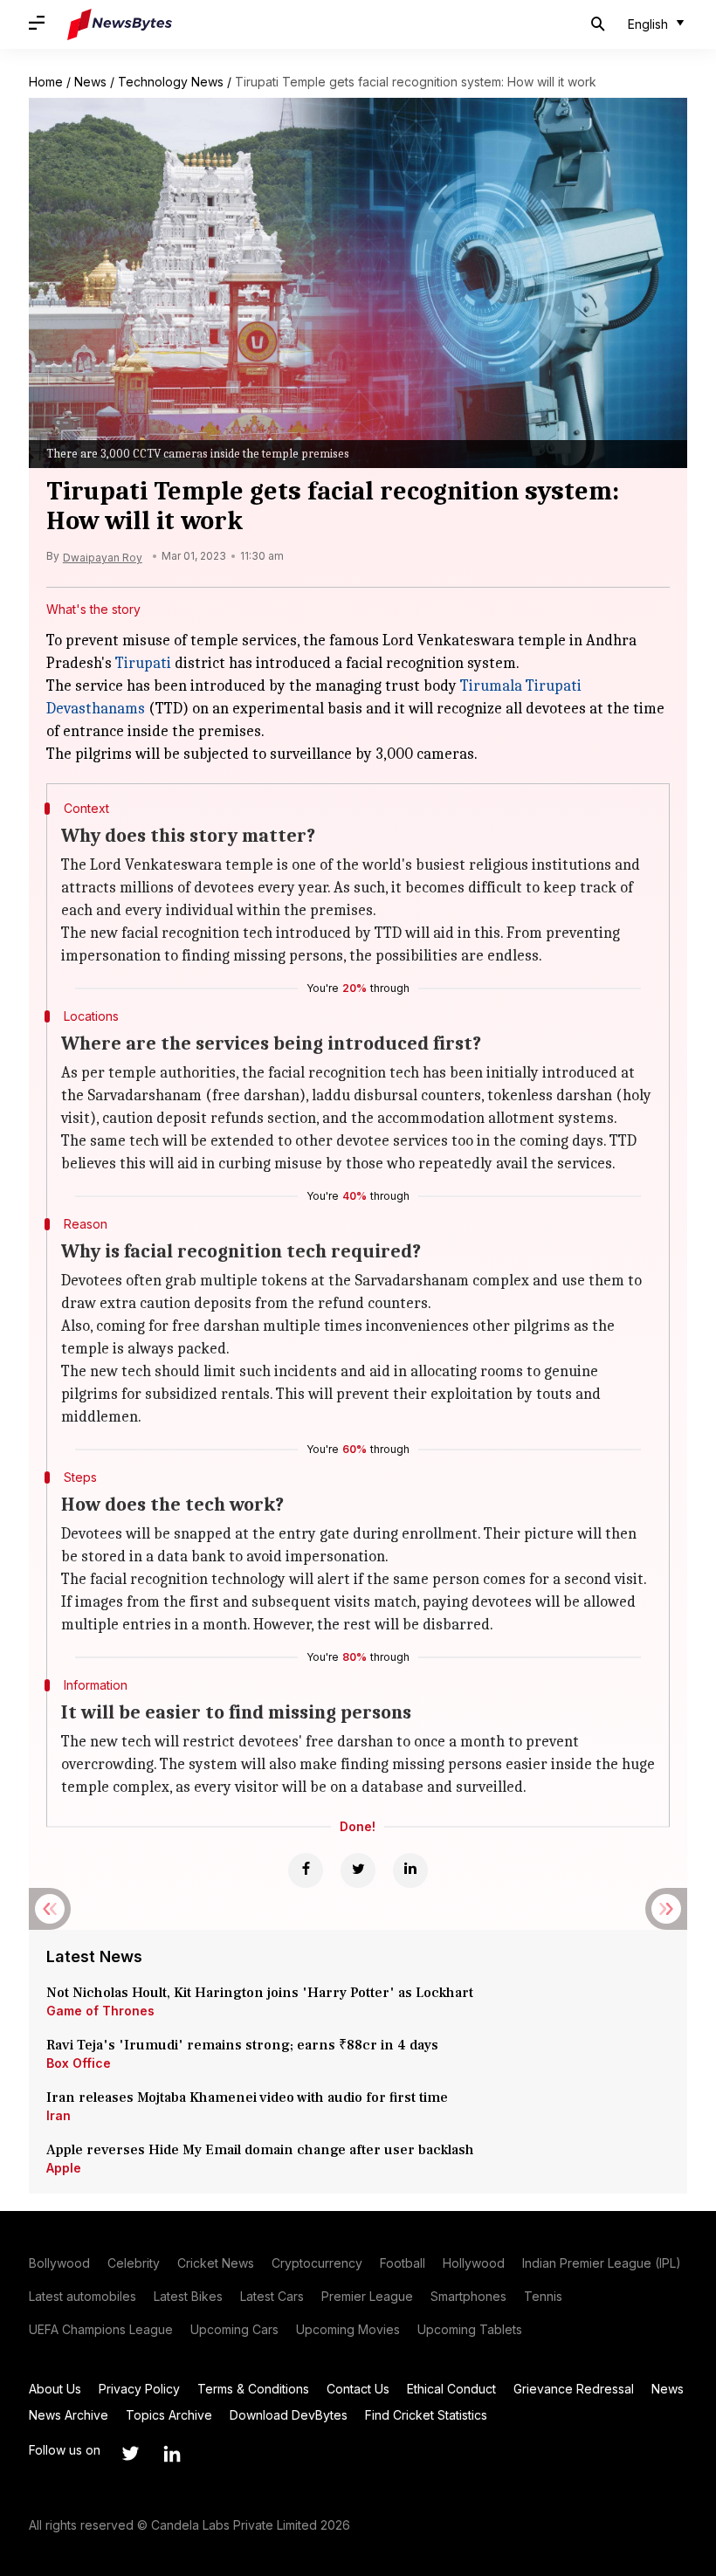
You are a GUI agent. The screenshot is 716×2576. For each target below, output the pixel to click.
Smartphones (468, 2296)
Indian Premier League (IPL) (602, 2263)
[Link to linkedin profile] (172, 2454)
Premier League (367, 2296)
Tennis (543, 2296)
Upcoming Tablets (470, 2329)
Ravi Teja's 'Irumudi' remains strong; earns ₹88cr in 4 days (242, 2045)
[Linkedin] (410, 1870)
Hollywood (474, 2263)
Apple (64, 2168)
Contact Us (358, 2389)
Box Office (79, 2063)
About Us (55, 2389)
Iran (59, 2115)
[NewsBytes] (120, 24)
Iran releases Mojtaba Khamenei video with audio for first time (251, 2097)
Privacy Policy (139, 2389)
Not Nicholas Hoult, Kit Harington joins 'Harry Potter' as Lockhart (260, 1993)
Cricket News (216, 2263)
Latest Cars (272, 2296)
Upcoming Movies (348, 2329)
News (90, 82)
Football (403, 2263)
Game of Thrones (100, 2011)
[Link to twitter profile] (130, 2454)
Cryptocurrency (317, 2263)
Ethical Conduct (451, 2389)
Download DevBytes (289, 2415)
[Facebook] (306, 1870)
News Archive (69, 2415)
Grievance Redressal (574, 2389)
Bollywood (59, 2263)
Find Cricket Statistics (426, 2415)
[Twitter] (358, 1870)
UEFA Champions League (101, 2329)
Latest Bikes (188, 2296)
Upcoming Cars (234, 2329)
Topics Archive (169, 2415)
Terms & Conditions (253, 2389)
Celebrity (134, 2263)
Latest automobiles (83, 2296)
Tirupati (143, 663)
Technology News (171, 82)
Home (46, 82)
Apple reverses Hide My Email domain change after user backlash (260, 2150)
